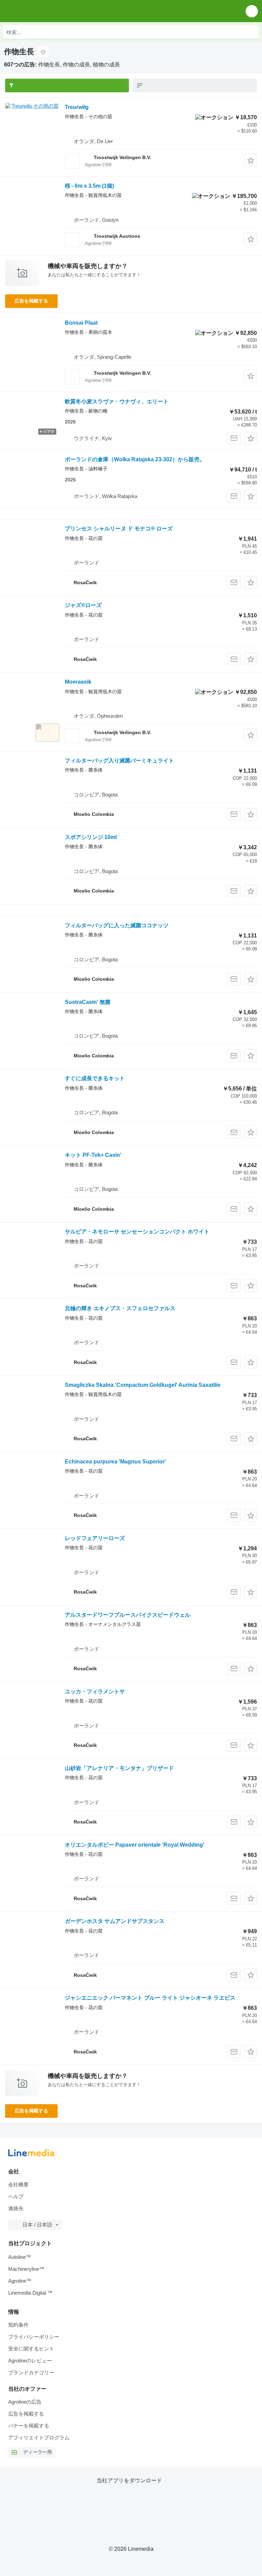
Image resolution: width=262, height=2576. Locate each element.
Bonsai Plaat (81, 323)
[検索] (252, 32)
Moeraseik (78, 682)
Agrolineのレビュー (30, 2361)
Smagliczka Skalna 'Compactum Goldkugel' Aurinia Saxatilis (143, 1385)
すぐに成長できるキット (95, 1078)
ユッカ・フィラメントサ (95, 1692)
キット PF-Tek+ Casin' (93, 1155)
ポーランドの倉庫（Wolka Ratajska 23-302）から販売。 (135, 459)
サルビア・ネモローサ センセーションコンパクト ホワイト (137, 1232)
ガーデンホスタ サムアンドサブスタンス (115, 1921)
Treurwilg (77, 107)
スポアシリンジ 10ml (91, 837)
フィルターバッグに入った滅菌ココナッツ (117, 925)
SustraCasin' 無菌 (88, 1002)
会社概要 (18, 2184)
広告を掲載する (31, 301)
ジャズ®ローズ (83, 605)
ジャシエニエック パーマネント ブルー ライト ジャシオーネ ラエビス (150, 1998)
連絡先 (16, 2208)
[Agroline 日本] (44, 11)
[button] (252, 11)
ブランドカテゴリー (31, 2372)
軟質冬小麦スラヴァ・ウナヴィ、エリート (117, 401)
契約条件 (18, 2325)
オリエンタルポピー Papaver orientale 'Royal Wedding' (135, 1845)
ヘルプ (16, 2196)
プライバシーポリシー (34, 2337)
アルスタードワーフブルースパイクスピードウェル (128, 1615)
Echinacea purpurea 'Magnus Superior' (115, 1462)
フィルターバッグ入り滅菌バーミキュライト (119, 761)
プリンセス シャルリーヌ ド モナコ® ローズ (119, 529)
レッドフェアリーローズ (95, 1538)
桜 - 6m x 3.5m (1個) (89, 186)
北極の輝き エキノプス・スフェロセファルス (120, 1308)
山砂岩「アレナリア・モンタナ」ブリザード (119, 1768)
